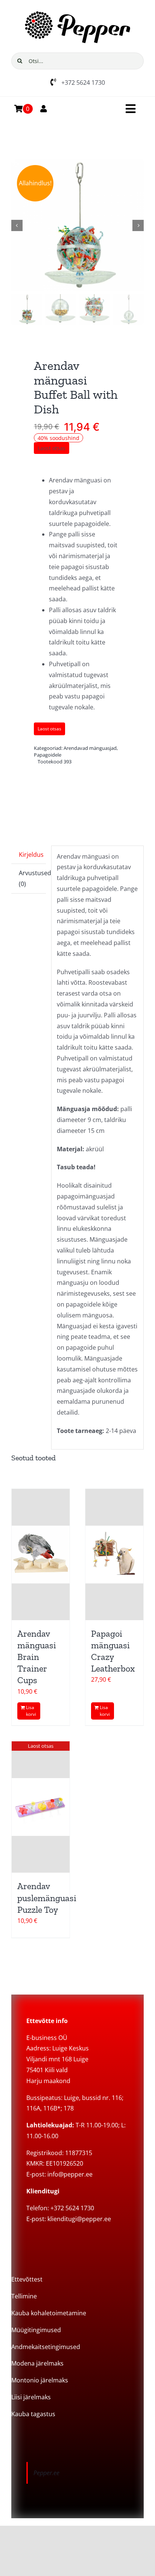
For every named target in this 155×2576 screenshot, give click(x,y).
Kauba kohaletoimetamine (49, 2313)
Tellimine (24, 2296)
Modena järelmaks (37, 2363)
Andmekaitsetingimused (46, 2347)
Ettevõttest (27, 2279)
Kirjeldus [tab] (31, 855)
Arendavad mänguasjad (90, 748)
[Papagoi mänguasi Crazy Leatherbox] (114, 1555)
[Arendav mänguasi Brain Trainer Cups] (41, 1555)
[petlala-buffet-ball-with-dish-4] (77, 225)
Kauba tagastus (33, 2414)
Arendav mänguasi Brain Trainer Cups (37, 1657)
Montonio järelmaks (40, 2380)
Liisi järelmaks (31, 2397)
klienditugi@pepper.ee (79, 2219)
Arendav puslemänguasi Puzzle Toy (47, 1898)
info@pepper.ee (70, 2174)
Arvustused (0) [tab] (32, 878)
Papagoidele (48, 755)
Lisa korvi (31, 1711)
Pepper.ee (46, 2473)
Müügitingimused (36, 2330)
